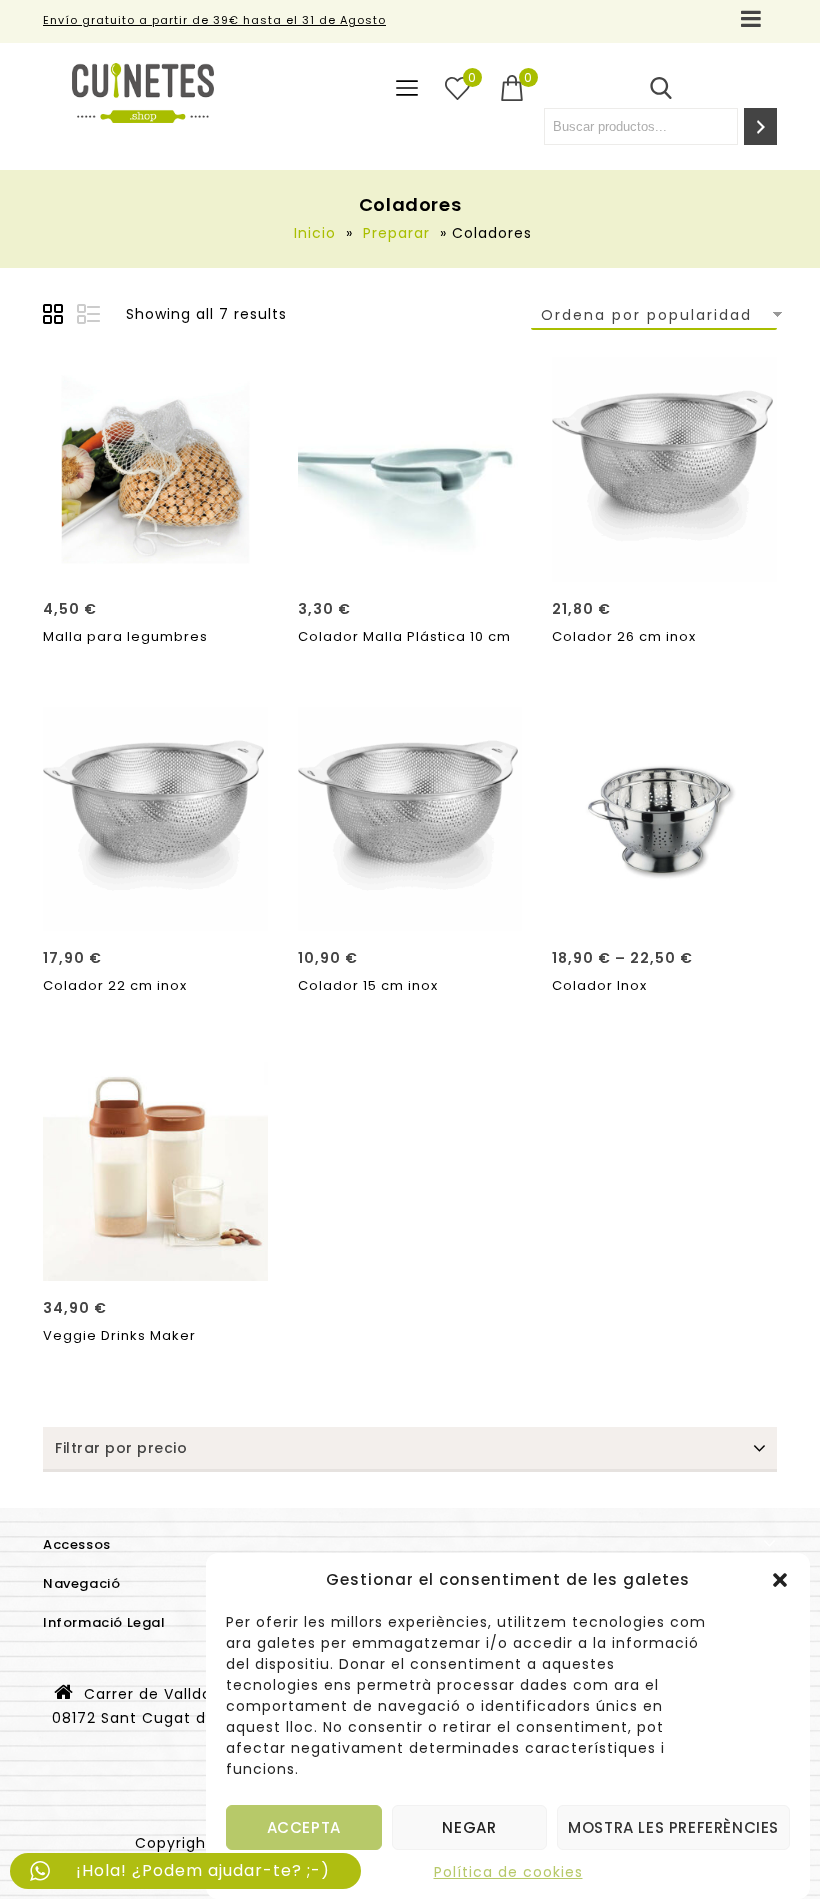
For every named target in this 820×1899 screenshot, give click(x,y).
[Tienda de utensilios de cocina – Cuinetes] (143, 93)
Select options (664, 909)
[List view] (90, 317)
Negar (469, 1827)
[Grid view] (56, 317)
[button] (780, 1580)
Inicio (315, 233)
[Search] (760, 126)
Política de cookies (508, 1872)
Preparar (396, 233)
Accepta (304, 1827)
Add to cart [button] (155, 560)
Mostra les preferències (673, 1827)
